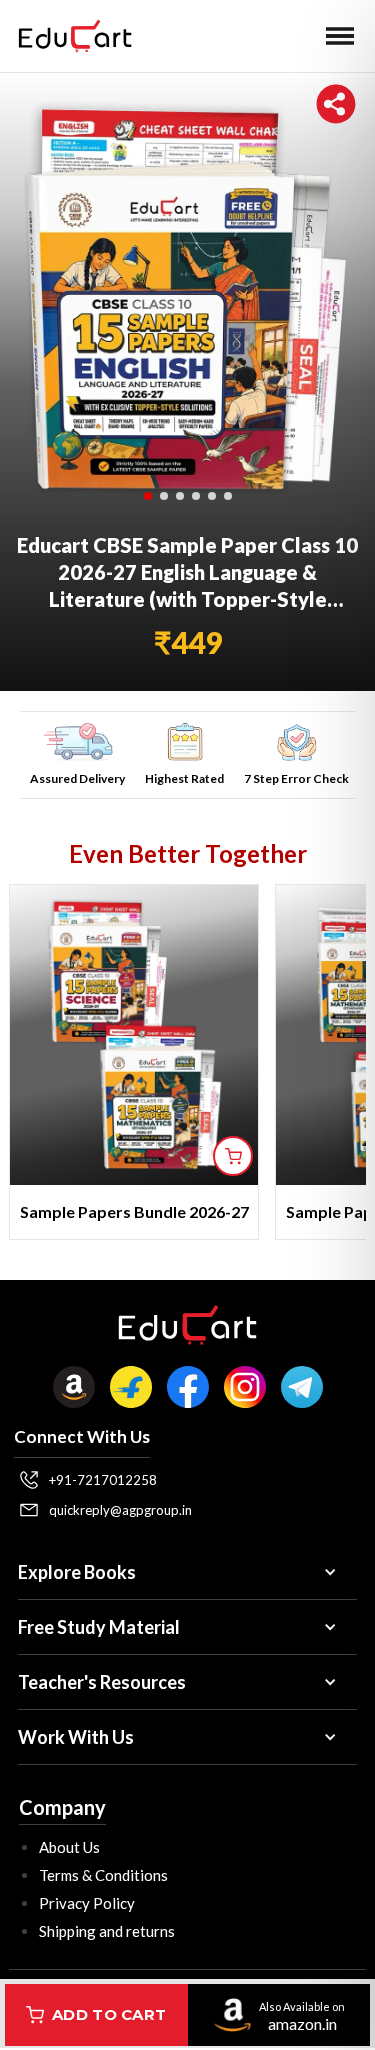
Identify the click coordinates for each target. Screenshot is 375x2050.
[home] (70, 36)
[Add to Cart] (233, 1156)
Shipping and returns (107, 1931)
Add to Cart (109, 2014)
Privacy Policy (87, 1903)
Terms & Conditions (103, 1875)
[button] (340, 36)
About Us (69, 1847)
